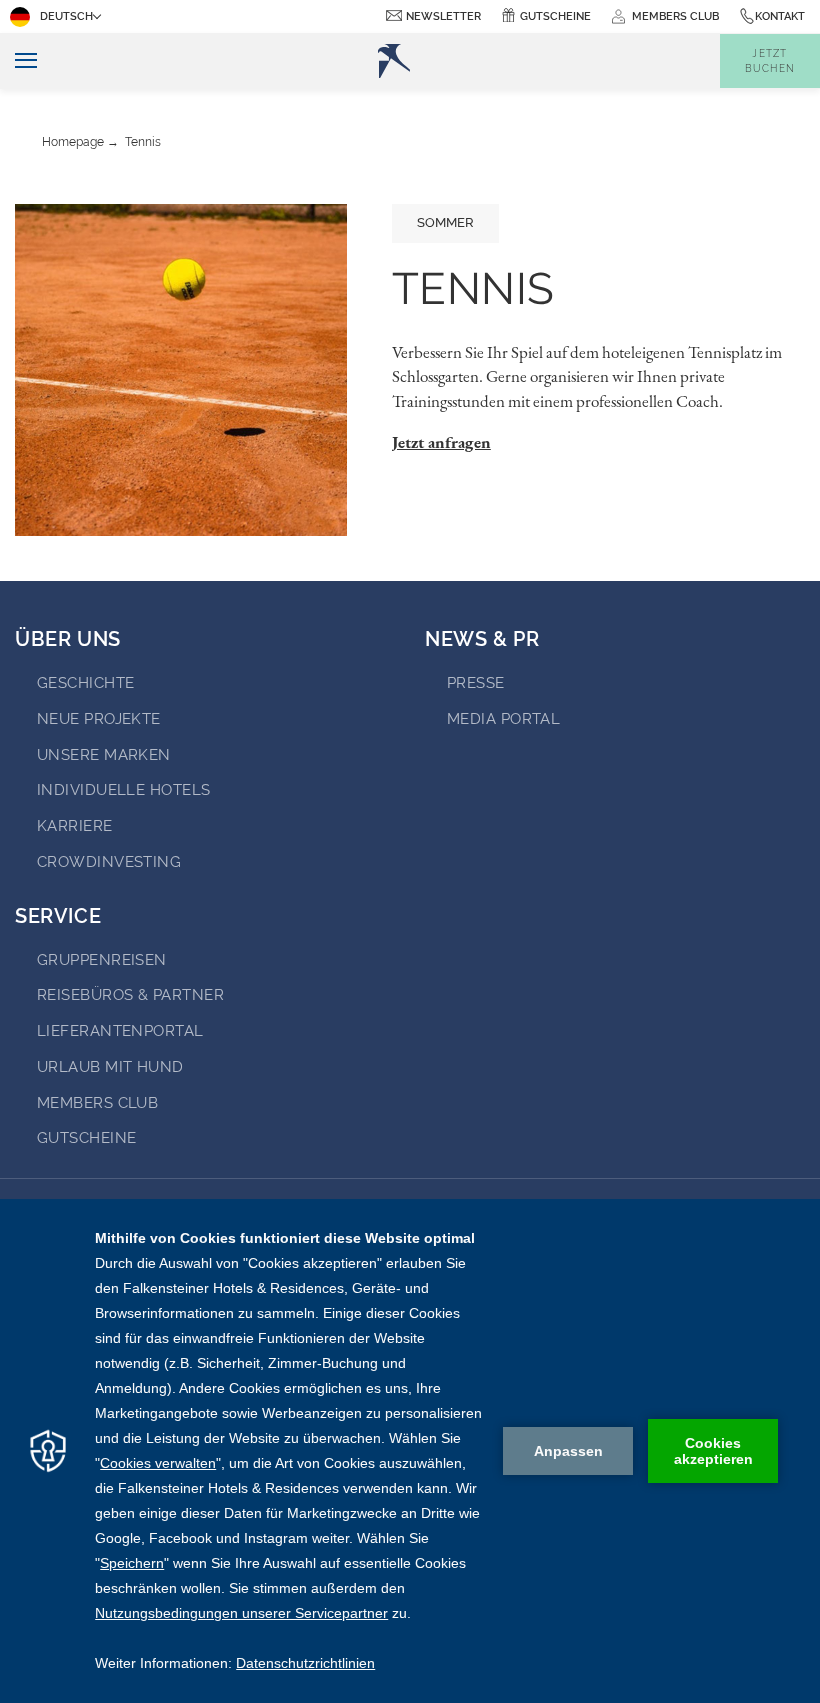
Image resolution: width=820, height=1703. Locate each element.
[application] (410, 1451)
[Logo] (394, 61)
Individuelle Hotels (124, 790)
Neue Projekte (99, 719)
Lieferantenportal (120, 1031)
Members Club (97, 1103)
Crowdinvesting (109, 862)
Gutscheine (555, 16)
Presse (476, 683)
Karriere (75, 826)
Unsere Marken (104, 755)
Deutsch (66, 16)
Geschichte (86, 683)
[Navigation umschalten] (18, 61)
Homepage (73, 142)
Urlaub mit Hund (110, 1067)
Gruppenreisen (102, 960)
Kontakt (780, 16)
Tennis (143, 142)
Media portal (503, 719)
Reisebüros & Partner (130, 995)
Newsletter (443, 16)
